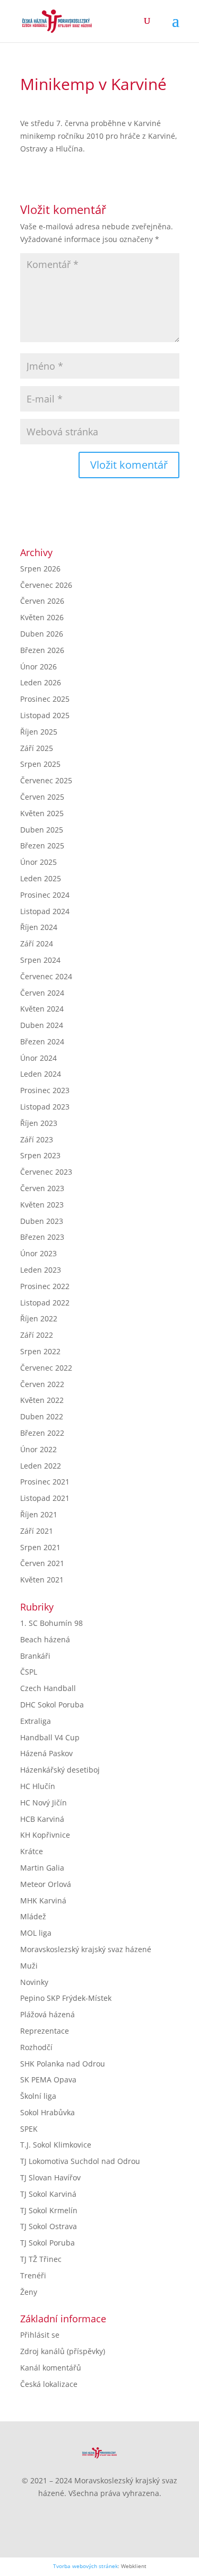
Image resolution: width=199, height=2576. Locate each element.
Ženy (29, 2292)
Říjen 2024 (39, 927)
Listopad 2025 (45, 715)
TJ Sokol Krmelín (49, 2210)
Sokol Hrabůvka (47, 2112)
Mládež (33, 1916)
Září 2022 (37, 1335)
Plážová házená (47, 2014)
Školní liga (38, 2096)
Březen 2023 (42, 1237)
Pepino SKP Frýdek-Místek (66, 1998)
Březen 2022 (42, 1433)
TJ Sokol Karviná (48, 2194)
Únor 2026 (38, 667)
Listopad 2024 (45, 911)
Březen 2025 (42, 846)
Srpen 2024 (40, 960)
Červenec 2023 (46, 1172)
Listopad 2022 (45, 1303)
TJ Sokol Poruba (47, 2243)
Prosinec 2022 (45, 1286)
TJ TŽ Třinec (41, 2259)
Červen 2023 (42, 1188)
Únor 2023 (38, 1253)
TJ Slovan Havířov (50, 2177)
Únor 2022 (38, 1449)
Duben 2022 (42, 1416)
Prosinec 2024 (45, 895)
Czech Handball (48, 1688)
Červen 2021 (42, 1563)
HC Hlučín (38, 1786)
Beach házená (45, 1639)
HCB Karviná (42, 1819)
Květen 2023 (42, 1205)
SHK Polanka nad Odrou (63, 2064)
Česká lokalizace (49, 2384)
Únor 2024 (38, 1058)
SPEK (29, 2129)
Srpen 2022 (40, 1351)
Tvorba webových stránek (85, 2566)
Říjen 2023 (39, 1123)
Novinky (34, 1982)
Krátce (32, 1851)
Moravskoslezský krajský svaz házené (86, 1949)
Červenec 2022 (46, 1368)
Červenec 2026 (46, 585)
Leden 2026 (41, 682)
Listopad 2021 (45, 1498)
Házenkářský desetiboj (60, 1770)
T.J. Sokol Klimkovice (56, 2145)
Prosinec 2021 (45, 1482)
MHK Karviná (43, 1900)
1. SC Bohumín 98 (51, 1623)
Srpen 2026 (40, 569)
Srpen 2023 (40, 1155)
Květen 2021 (42, 1580)
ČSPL (29, 1672)
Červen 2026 (42, 601)
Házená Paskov (46, 1753)
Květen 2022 (42, 1400)
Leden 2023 (41, 1270)
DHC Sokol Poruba (52, 1705)
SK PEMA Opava (48, 2079)
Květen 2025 (42, 813)
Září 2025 (37, 748)
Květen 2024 (42, 1009)
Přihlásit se (40, 2335)
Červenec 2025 (46, 780)
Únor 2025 (38, 862)
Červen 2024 (42, 993)
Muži (29, 1966)
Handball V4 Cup (50, 1737)
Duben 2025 (42, 830)
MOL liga (36, 1933)
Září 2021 (37, 1531)
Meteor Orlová (46, 1884)
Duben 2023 (42, 1221)
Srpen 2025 (40, 764)
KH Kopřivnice (45, 1835)
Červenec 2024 (46, 976)
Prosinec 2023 (45, 1090)
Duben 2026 (42, 634)
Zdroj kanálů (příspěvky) (63, 2351)
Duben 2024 (42, 1025)
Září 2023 (37, 1139)
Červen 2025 (42, 797)
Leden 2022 (41, 1466)
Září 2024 (37, 943)
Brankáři (35, 1656)
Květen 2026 (42, 617)
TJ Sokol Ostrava (49, 2226)
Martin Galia (42, 1868)
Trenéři (33, 2275)
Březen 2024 (42, 1041)
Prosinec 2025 (45, 699)
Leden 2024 (41, 1074)
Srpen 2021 (40, 1547)
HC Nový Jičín (44, 1803)
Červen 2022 (42, 1384)
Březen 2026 (42, 650)
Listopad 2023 (45, 1107)
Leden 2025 (41, 878)
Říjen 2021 (39, 1514)
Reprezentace (45, 2031)
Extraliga (36, 1721)
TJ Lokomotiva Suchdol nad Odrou (80, 2161)
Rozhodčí (36, 2047)
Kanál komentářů (51, 2368)
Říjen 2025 (39, 732)
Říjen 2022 (39, 1318)
